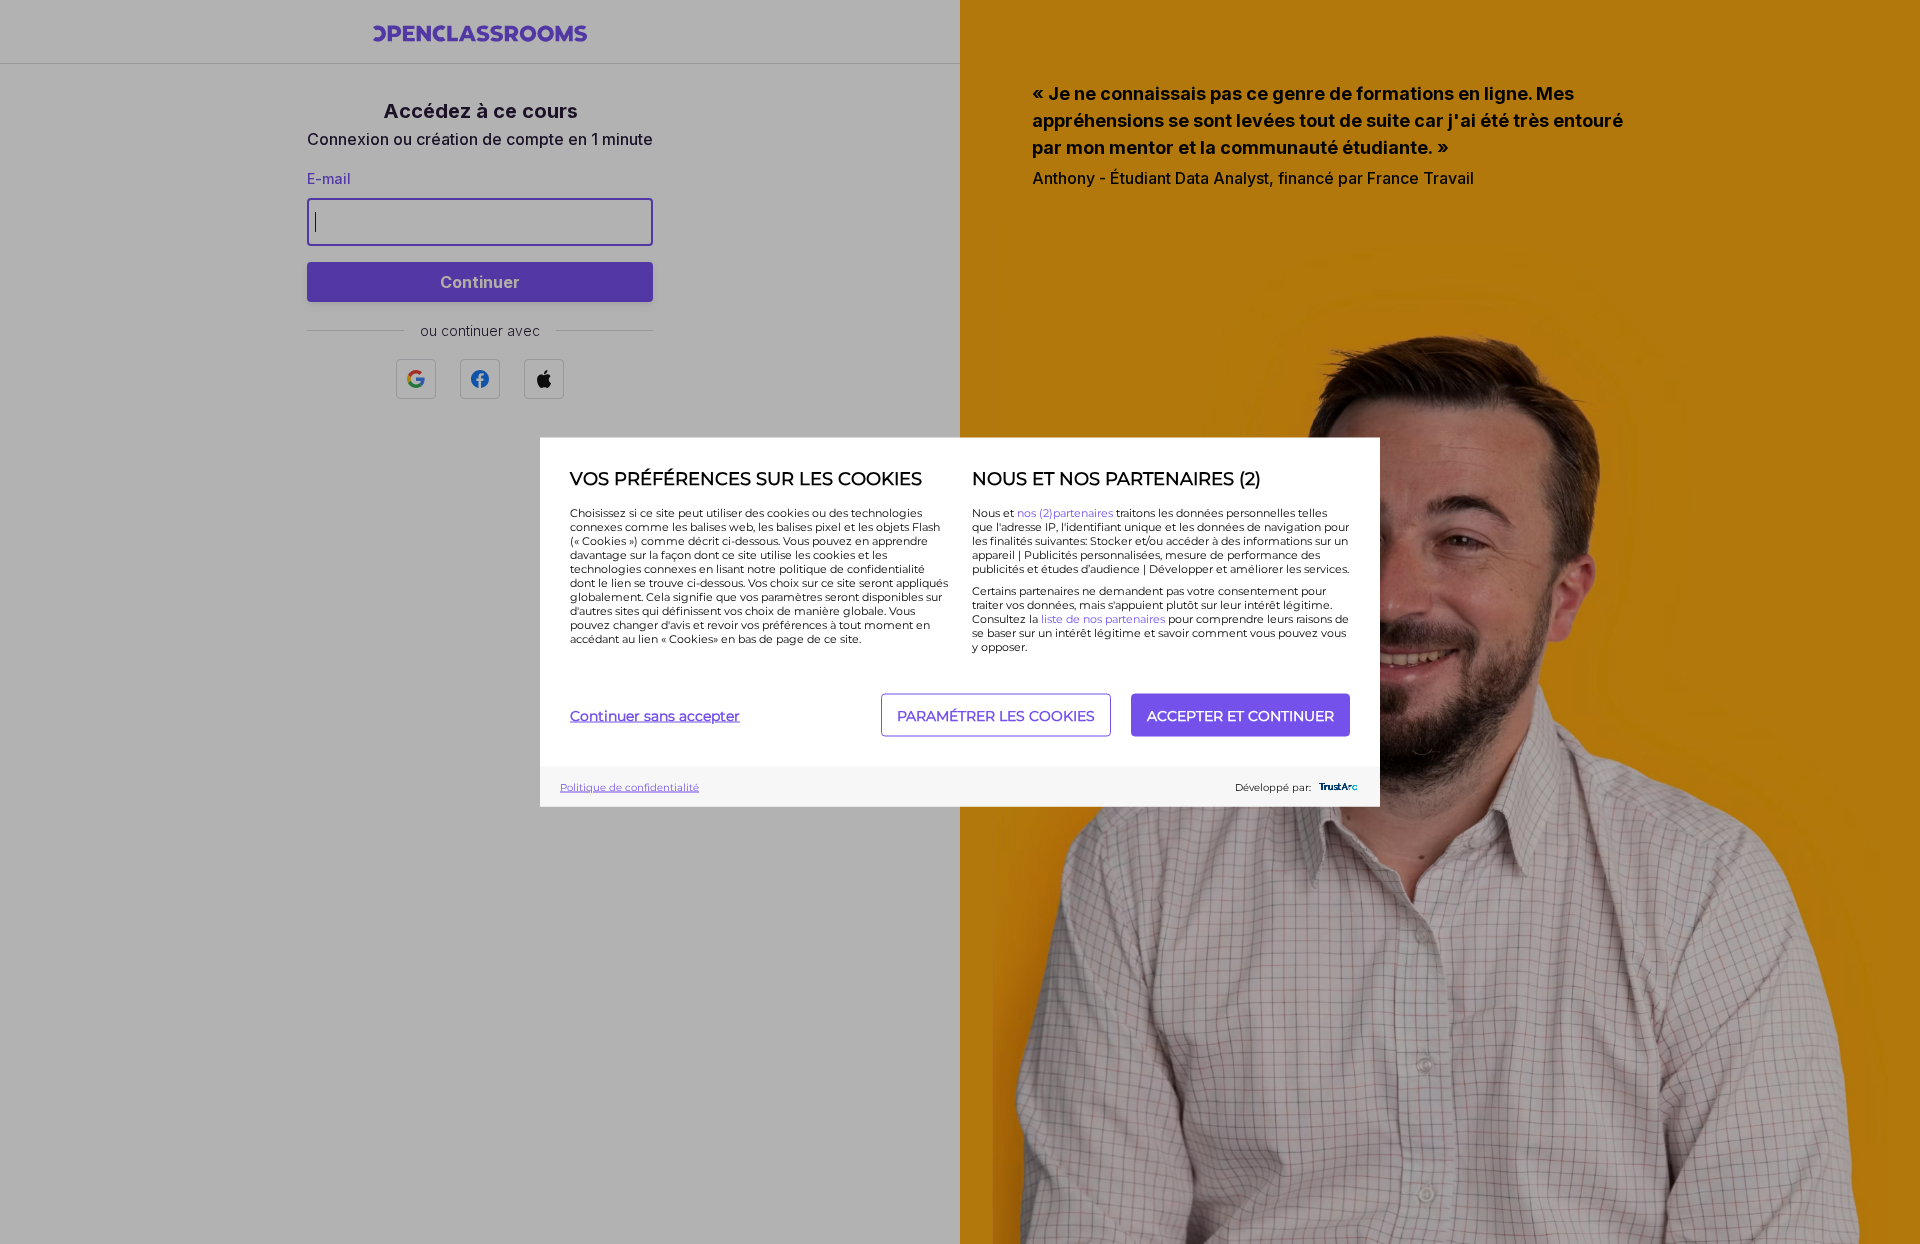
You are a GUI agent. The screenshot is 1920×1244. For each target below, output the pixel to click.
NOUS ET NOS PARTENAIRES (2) (1116, 479)
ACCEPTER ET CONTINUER (1240, 715)
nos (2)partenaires (1066, 513)
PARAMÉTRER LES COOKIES (996, 715)
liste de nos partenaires (1103, 619)
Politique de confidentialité (629, 786)
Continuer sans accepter (655, 715)
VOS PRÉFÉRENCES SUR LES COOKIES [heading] (746, 479)
